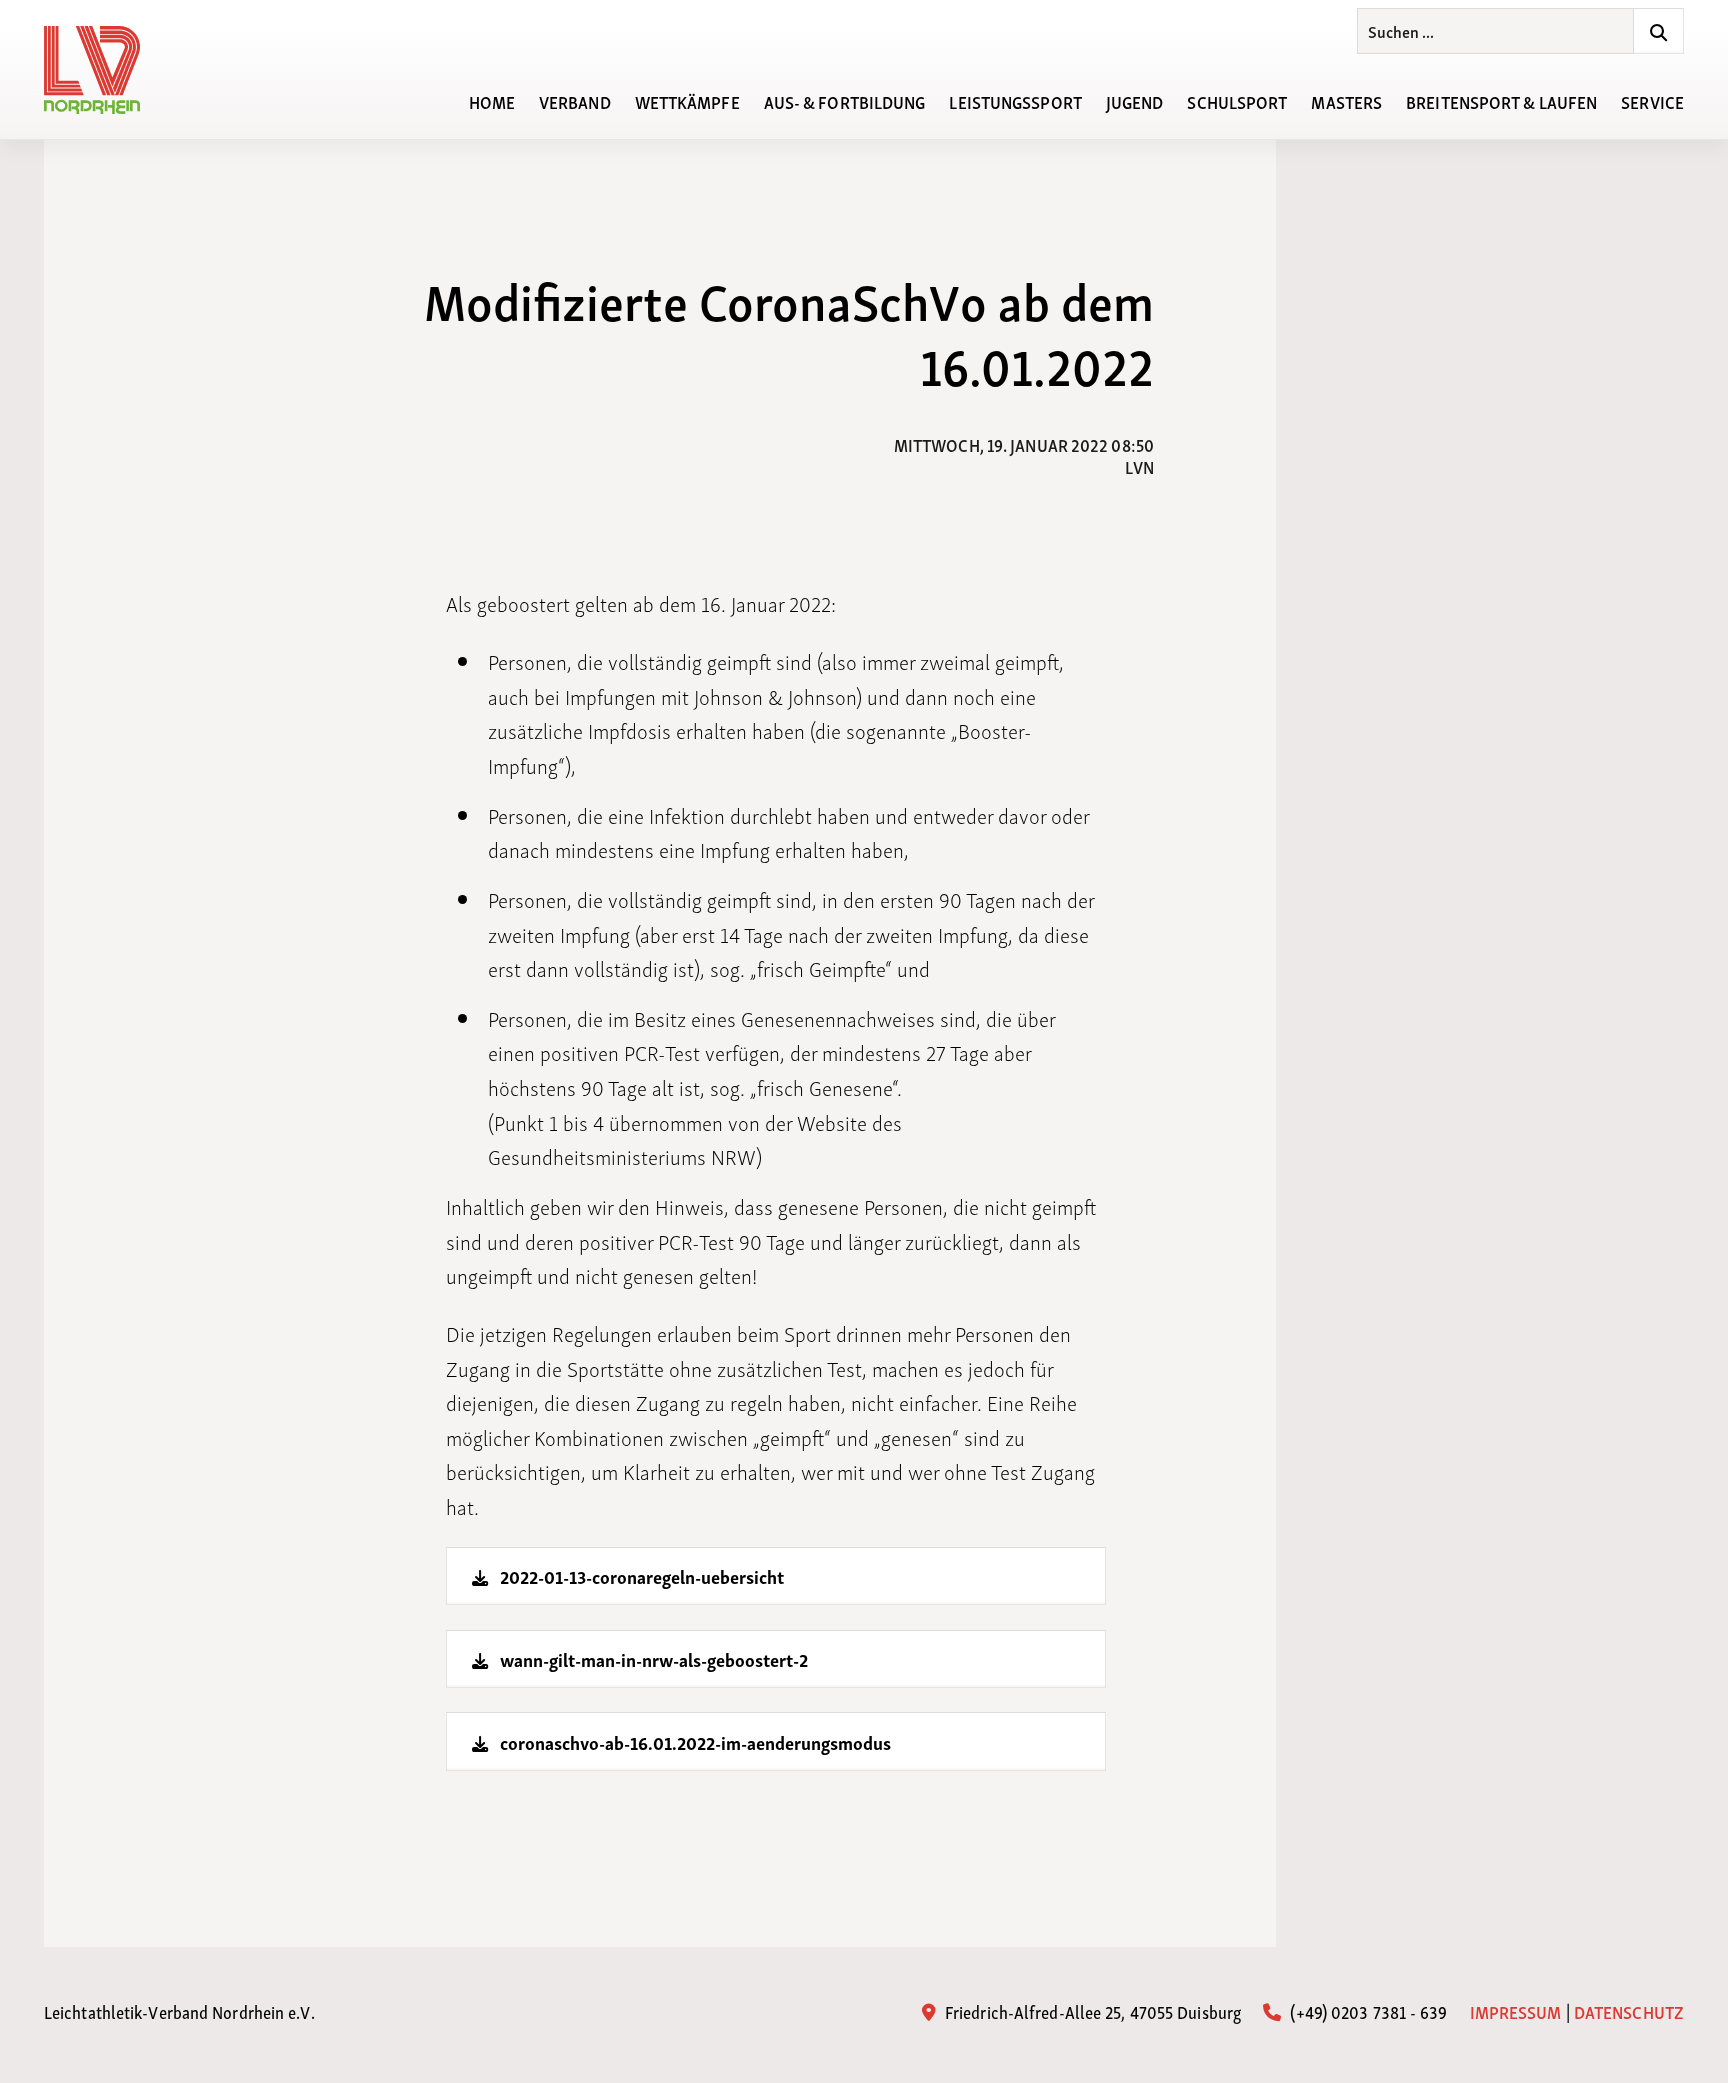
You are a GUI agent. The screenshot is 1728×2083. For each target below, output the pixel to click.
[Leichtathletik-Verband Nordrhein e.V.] (104, 70)
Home (492, 100)
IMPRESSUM (1516, 2011)
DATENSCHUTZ (1629, 2011)
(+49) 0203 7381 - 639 (1366, 2010)
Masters (1346, 100)
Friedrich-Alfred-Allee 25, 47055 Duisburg (1091, 2010)
